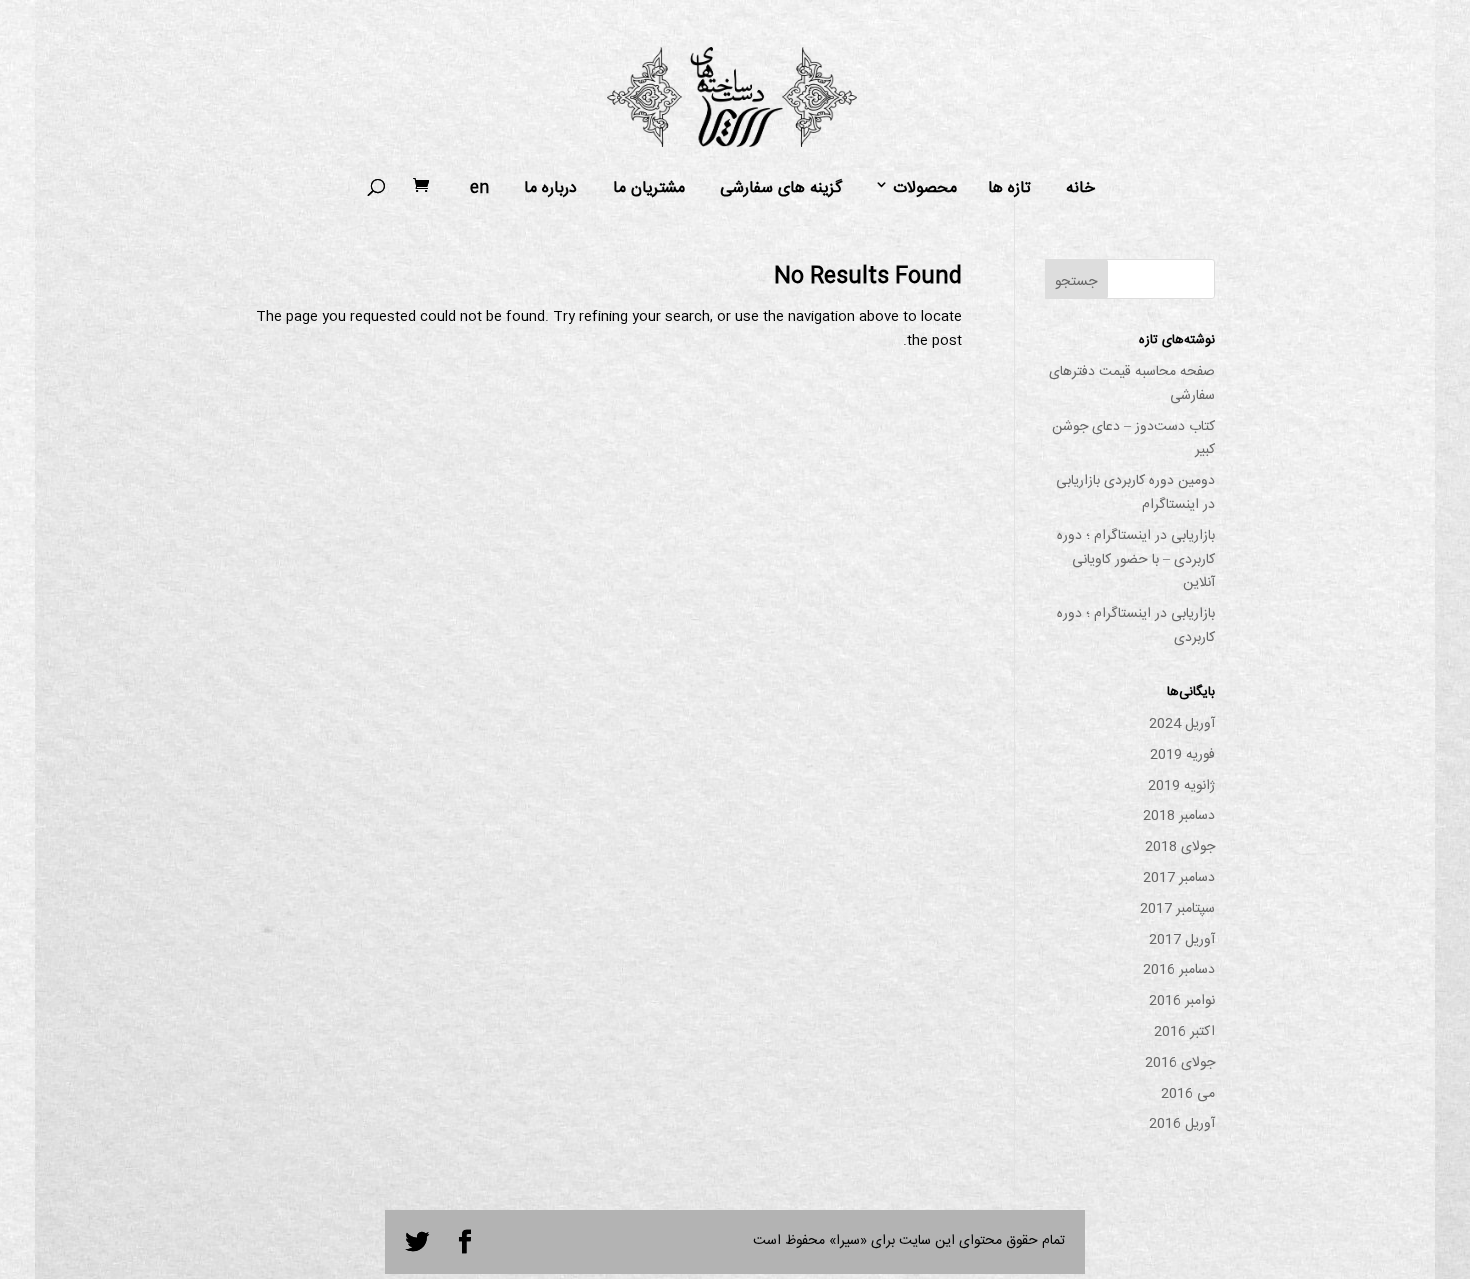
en (479, 189)
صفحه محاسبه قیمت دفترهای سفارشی (1132, 384)
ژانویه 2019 (1181, 786)
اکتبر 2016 (1184, 1032)
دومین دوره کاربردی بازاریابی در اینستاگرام (1135, 493)
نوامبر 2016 (1182, 1001)
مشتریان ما (649, 189)
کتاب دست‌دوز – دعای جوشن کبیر (1133, 439)
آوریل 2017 (1182, 940)
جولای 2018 (1180, 847)
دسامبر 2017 (1179, 878)
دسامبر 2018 (1179, 816)
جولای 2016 (1180, 1063)
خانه (1080, 189)
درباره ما (550, 189)
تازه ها (1009, 189)
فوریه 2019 (1182, 755)
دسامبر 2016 (1179, 970)
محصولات (925, 189)
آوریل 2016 (1182, 1124)
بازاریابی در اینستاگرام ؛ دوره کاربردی (1136, 626)
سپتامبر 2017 (1177, 909)
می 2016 (1188, 1094)
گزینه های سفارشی (781, 189)
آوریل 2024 (1182, 724)
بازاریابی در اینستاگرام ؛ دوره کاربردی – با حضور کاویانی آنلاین (1136, 560)
